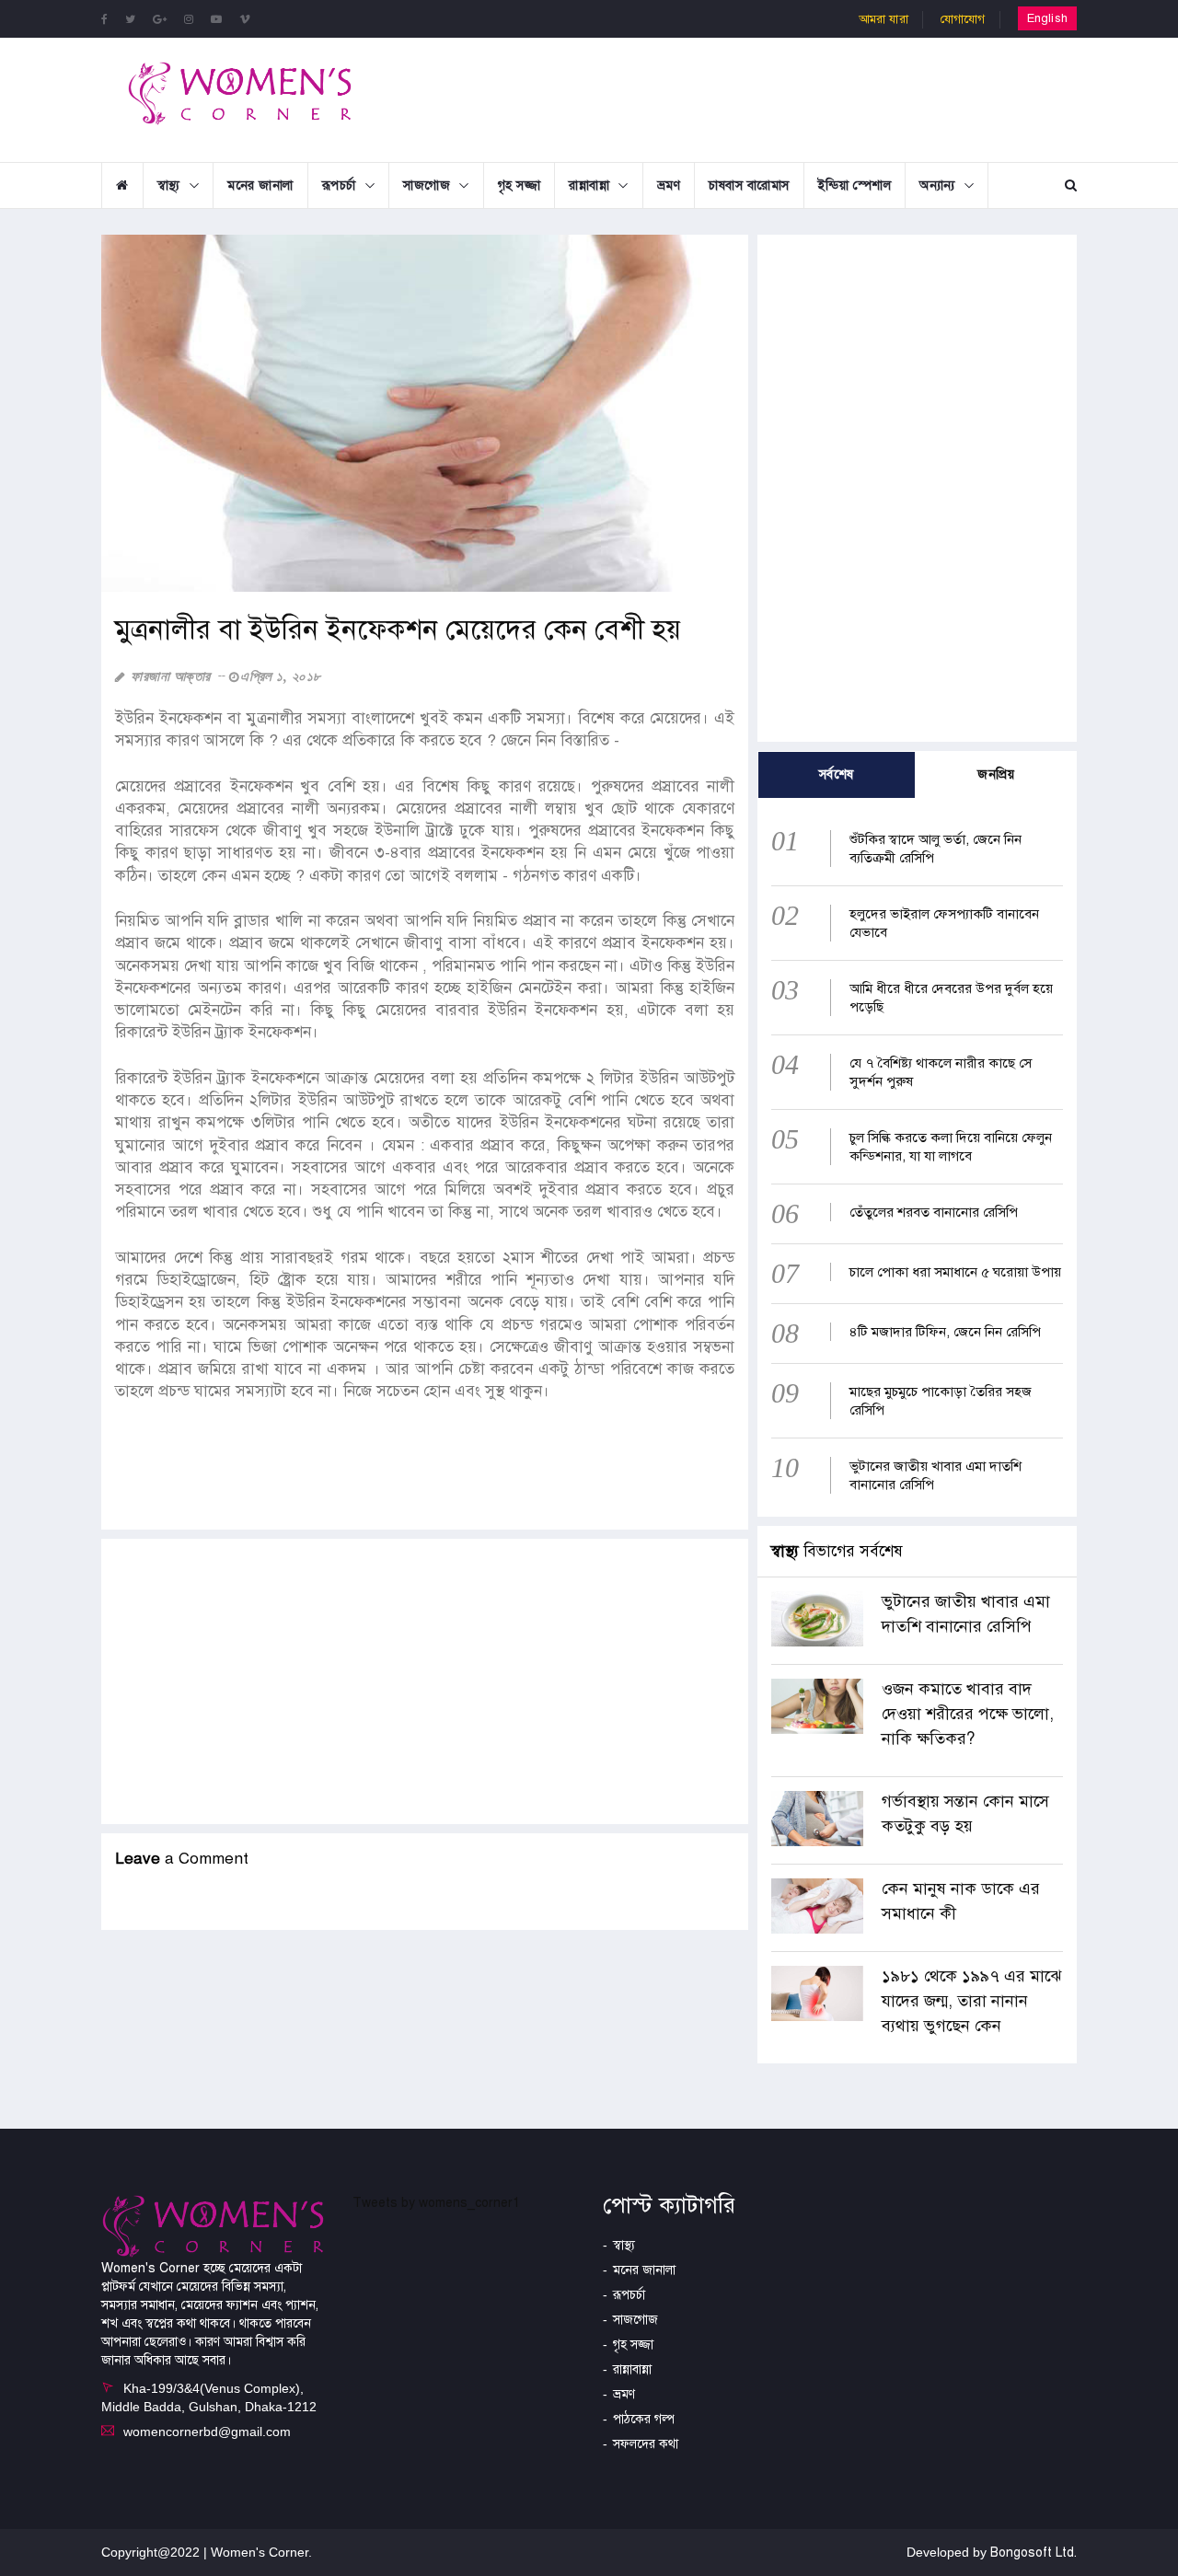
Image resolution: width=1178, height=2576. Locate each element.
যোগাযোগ (963, 19)
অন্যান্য (937, 185)
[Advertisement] (740, 98)
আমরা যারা (883, 19)
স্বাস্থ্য (169, 185)
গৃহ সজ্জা (520, 185)
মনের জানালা (260, 185)
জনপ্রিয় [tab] (996, 774)
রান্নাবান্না (589, 185)
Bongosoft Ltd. (1034, 2553)
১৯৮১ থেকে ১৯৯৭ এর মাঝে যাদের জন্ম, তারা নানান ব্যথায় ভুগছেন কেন (971, 2001)
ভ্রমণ (669, 185)
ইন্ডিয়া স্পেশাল (855, 185)
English (1047, 18)
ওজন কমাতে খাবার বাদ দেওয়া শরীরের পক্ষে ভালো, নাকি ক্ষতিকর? (968, 1714)
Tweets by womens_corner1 (436, 2203)
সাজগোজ (427, 185)
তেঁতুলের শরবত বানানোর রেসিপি (934, 1212)
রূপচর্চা (339, 185)
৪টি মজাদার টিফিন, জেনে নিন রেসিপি (945, 1332)
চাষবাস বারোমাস (749, 185)
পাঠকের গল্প (644, 2419)
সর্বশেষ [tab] (837, 774)
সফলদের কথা (646, 2444)
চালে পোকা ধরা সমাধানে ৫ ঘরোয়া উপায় (955, 1272)
